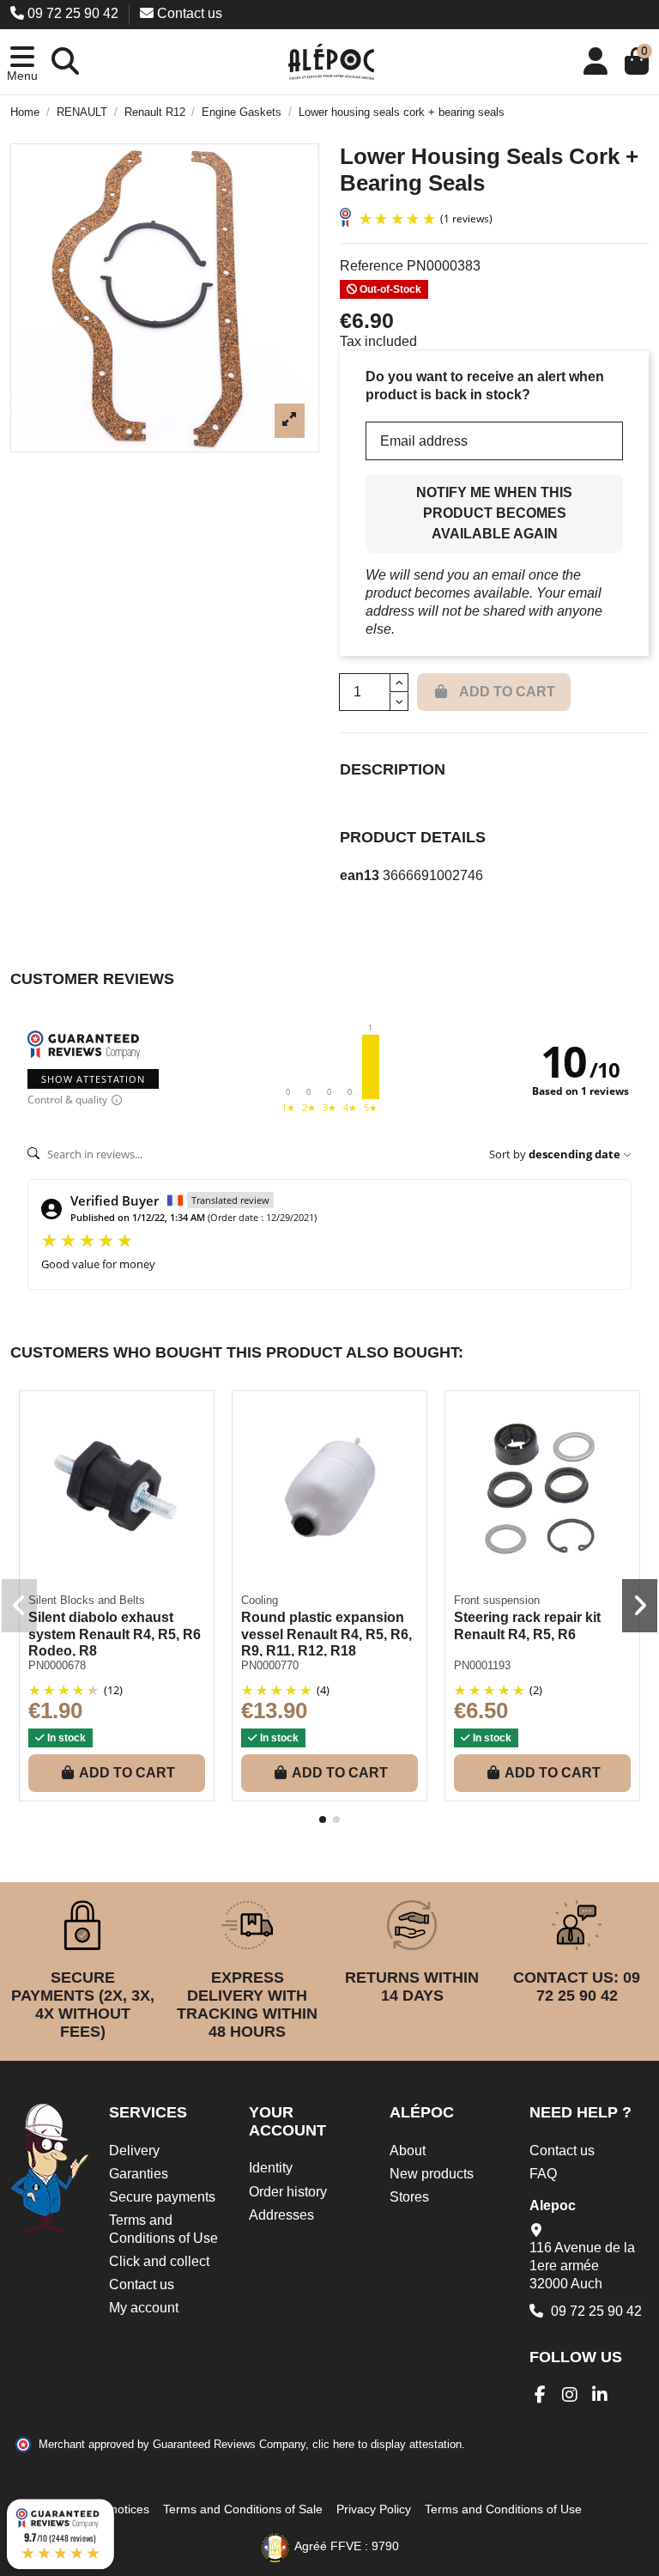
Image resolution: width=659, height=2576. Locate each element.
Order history (288, 2192)
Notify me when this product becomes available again (494, 513)
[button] (22, 62)
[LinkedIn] (600, 2395)
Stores (409, 2197)
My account (144, 2308)
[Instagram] (570, 2395)
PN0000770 (270, 1665)
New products (432, 2174)
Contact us (188, 13)
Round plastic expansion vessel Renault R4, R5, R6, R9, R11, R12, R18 (326, 1634)
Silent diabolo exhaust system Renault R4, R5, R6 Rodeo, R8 (115, 1634)
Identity (271, 2168)
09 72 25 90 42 (73, 13)
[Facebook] (540, 2395)
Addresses (281, 2215)
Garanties (139, 2174)
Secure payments (162, 2197)
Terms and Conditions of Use (163, 2229)
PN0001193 (482, 1665)
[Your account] (596, 62)
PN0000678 (57, 1665)
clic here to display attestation (387, 2445)
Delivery (134, 2151)
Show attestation (93, 1079)
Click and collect (159, 2261)
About (408, 2151)
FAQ (543, 2174)
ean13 (360, 875)
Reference (372, 266)
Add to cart (127, 1773)
